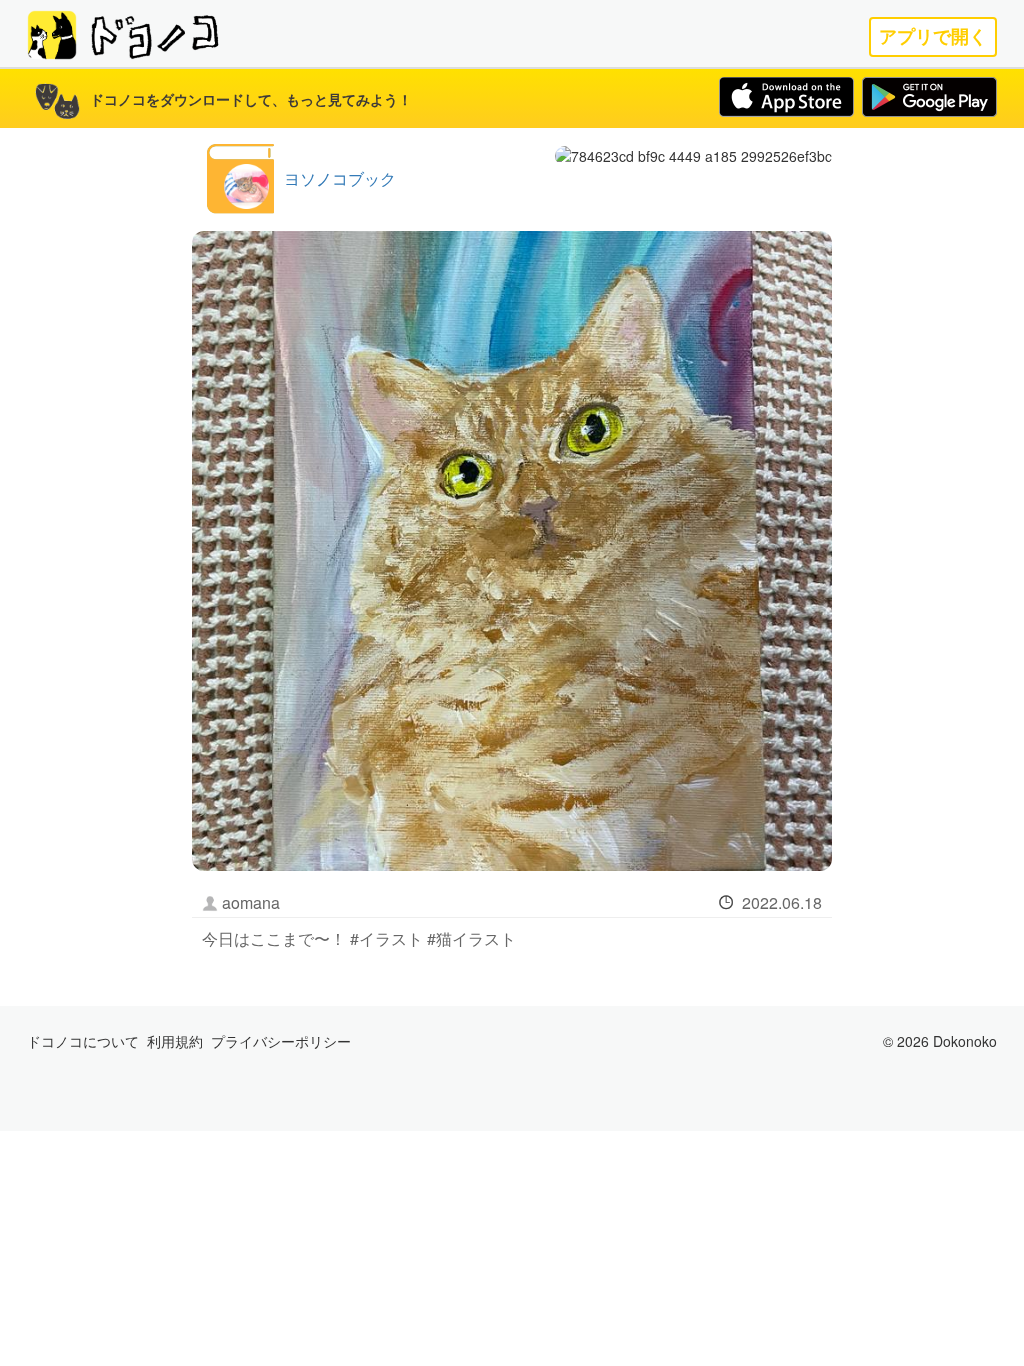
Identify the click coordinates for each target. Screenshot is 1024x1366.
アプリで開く (933, 36)
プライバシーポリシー (281, 1041)
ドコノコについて (83, 1041)
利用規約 (175, 1041)
